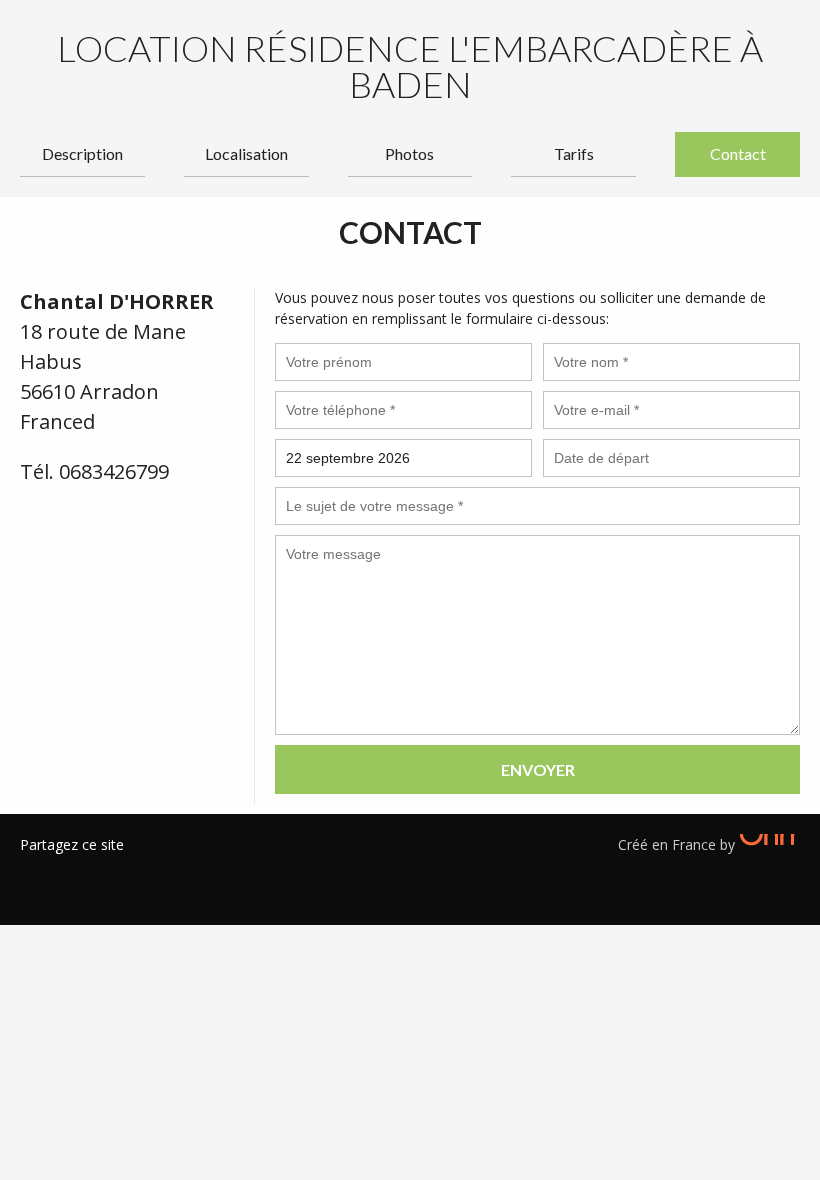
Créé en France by (678, 844)
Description (82, 153)
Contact (738, 153)
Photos (409, 153)
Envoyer (538, 769)
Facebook (35, 870)
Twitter (65, 870)
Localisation (246, 153)
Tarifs (574, 153)
